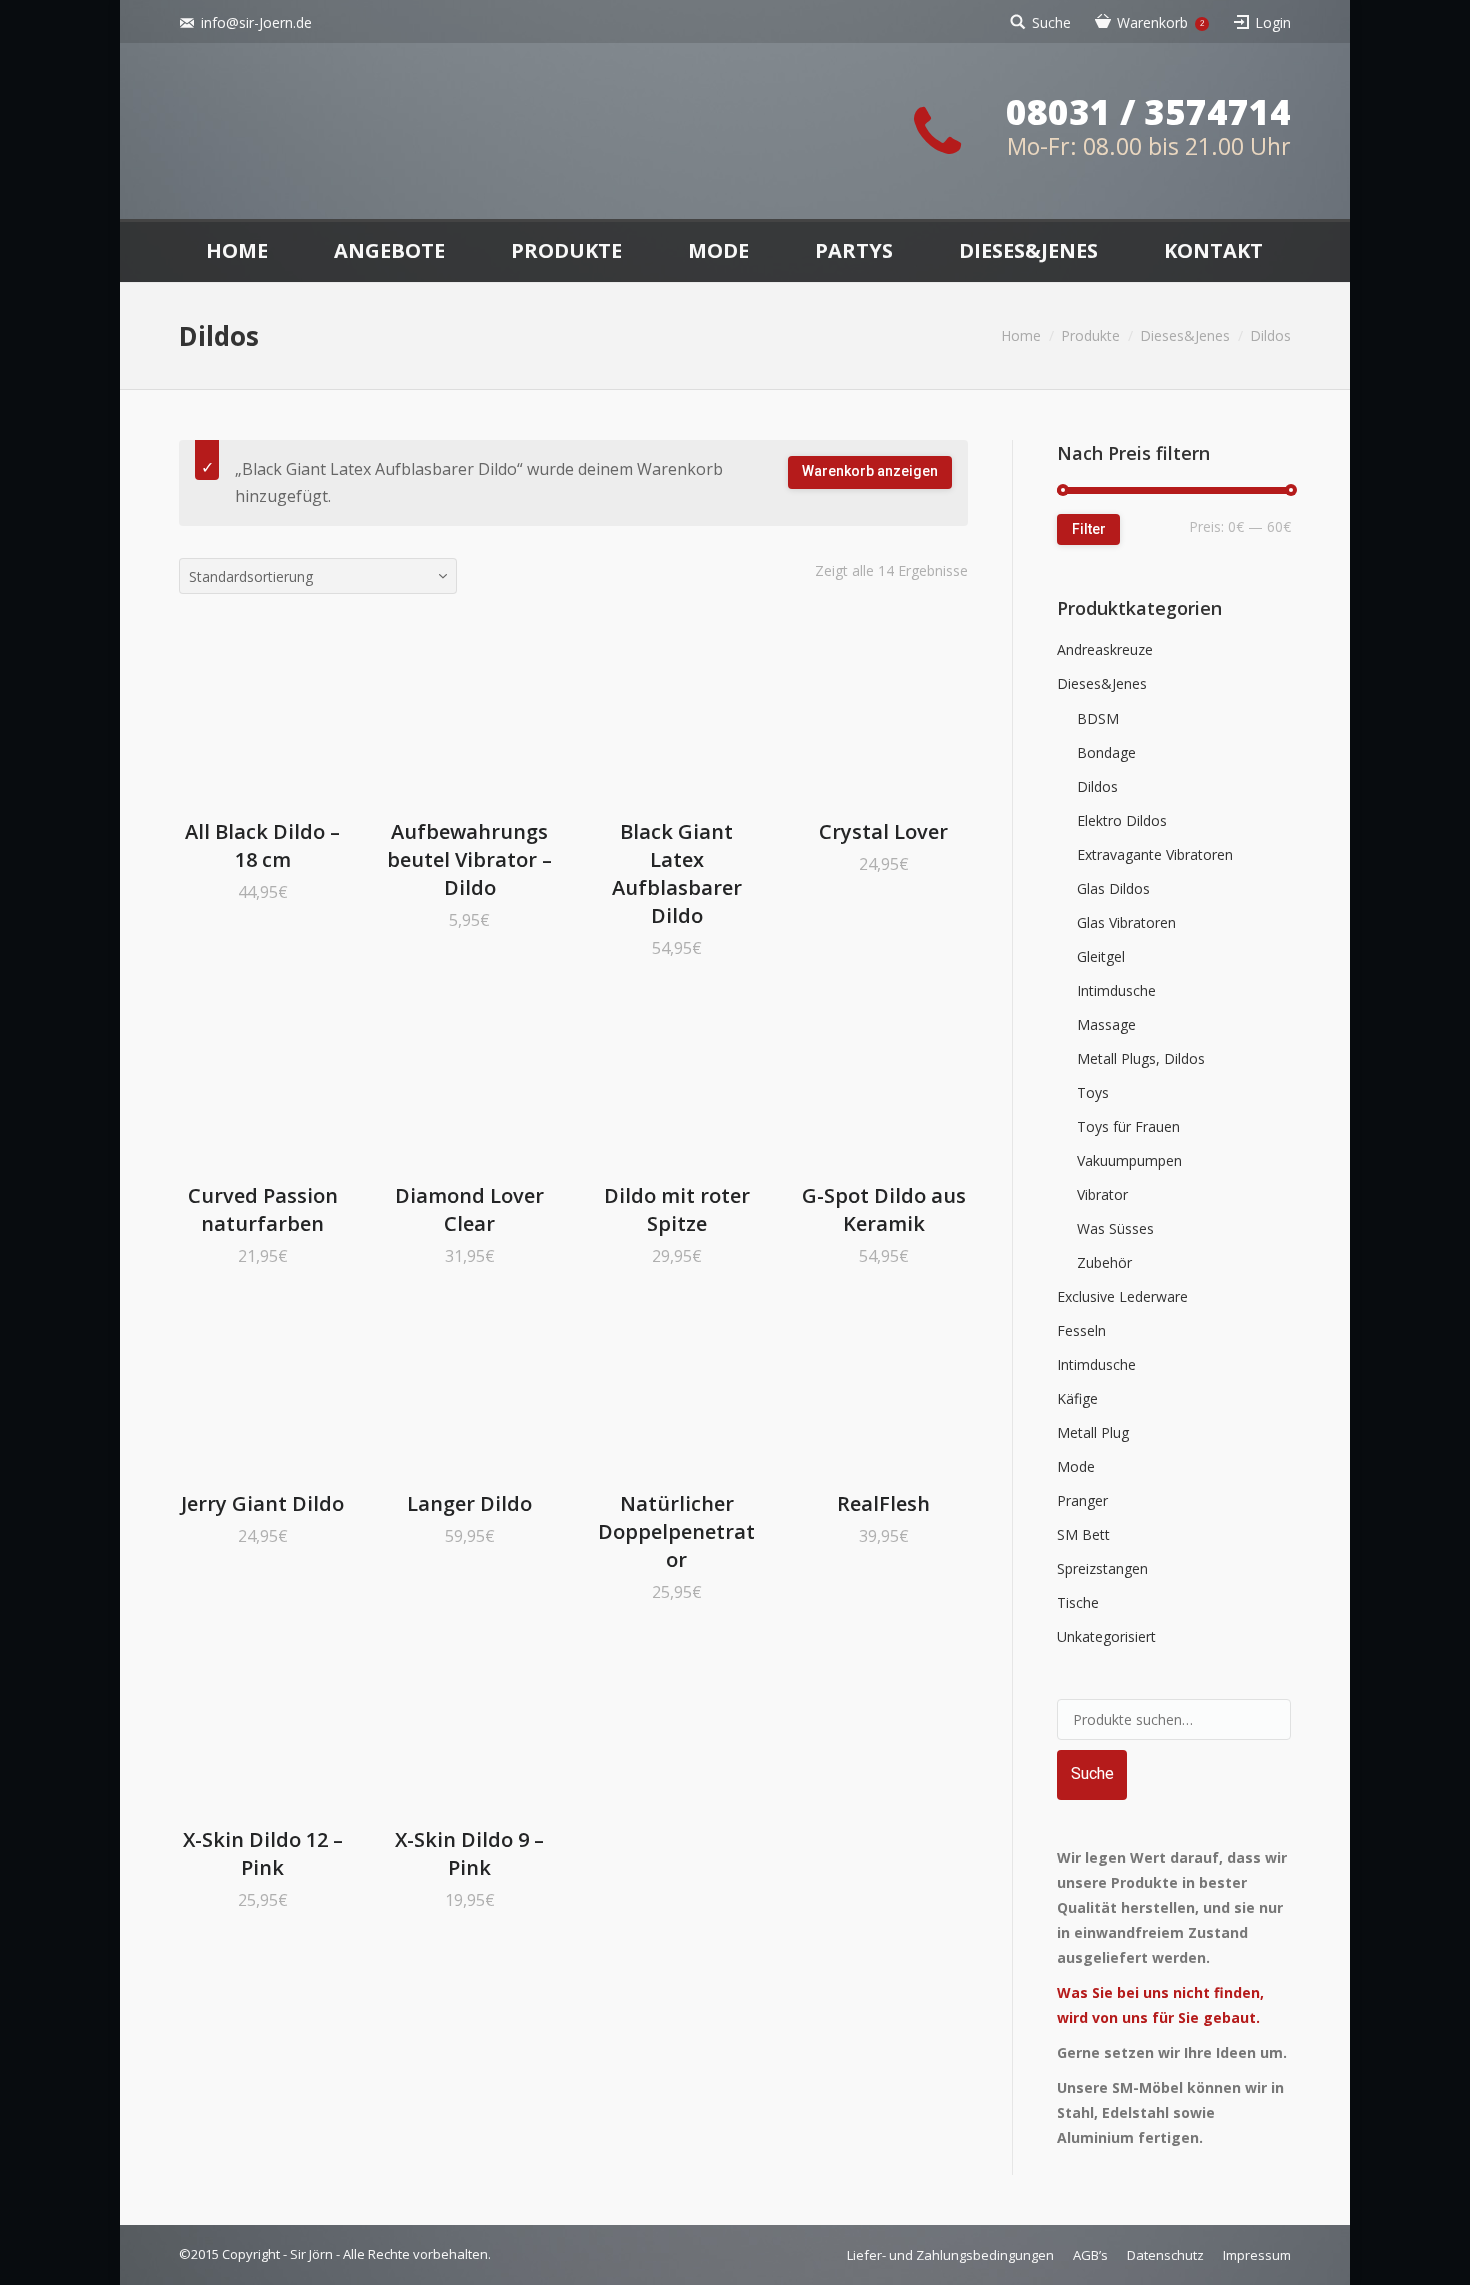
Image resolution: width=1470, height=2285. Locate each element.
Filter (1089, 529)
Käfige (1077, 1398)
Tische (1078, 1602)
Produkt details (291, 715)
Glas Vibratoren (1126, 922)
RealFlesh (883, 1503)
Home (1021, 335)
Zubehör (1104, 1262)
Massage (1106, 1024)
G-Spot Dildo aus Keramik (884, 1209)
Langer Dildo (469, 1503)
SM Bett (1083, 1534)
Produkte (1090, 335)
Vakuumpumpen (1129, 1160)
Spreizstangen (1102, 1568)
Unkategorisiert (1106, 1636)
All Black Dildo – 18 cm (262, 845)
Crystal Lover (883, 831)
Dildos (1097, 786)
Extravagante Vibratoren (1155, 854)
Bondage (1106, 752)
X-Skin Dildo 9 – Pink (469, 1853)
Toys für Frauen (1128, 1126)
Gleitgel (1101, 956)
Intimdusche (1116, 990)
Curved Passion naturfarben (263, 1209)
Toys (1093, 1092)
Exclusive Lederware (1122, 1296)
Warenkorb (1160, 22)
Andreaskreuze (1105, 649)
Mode (1076, 1466)
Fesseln (1081, 1330)
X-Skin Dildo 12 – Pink (263, 1853)
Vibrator (1102, 1194)
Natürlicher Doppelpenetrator (676, 1531)
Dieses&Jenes (1185, 335)
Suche (1051, 22)
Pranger (1082, 1500)
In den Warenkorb (235, 715)
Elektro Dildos (1122, 820)
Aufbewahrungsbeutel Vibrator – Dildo (469, 859)
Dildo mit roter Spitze (677, 1209)
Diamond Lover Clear (469, 1209)
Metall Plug (1093, 1432)
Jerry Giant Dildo (262, 1503)
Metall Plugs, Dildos (1141, 1058)
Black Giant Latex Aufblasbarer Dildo (677, 873)
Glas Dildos (1113, 888)
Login (1273, 22)
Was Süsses (1115, 1228)
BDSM (1098, 718)
